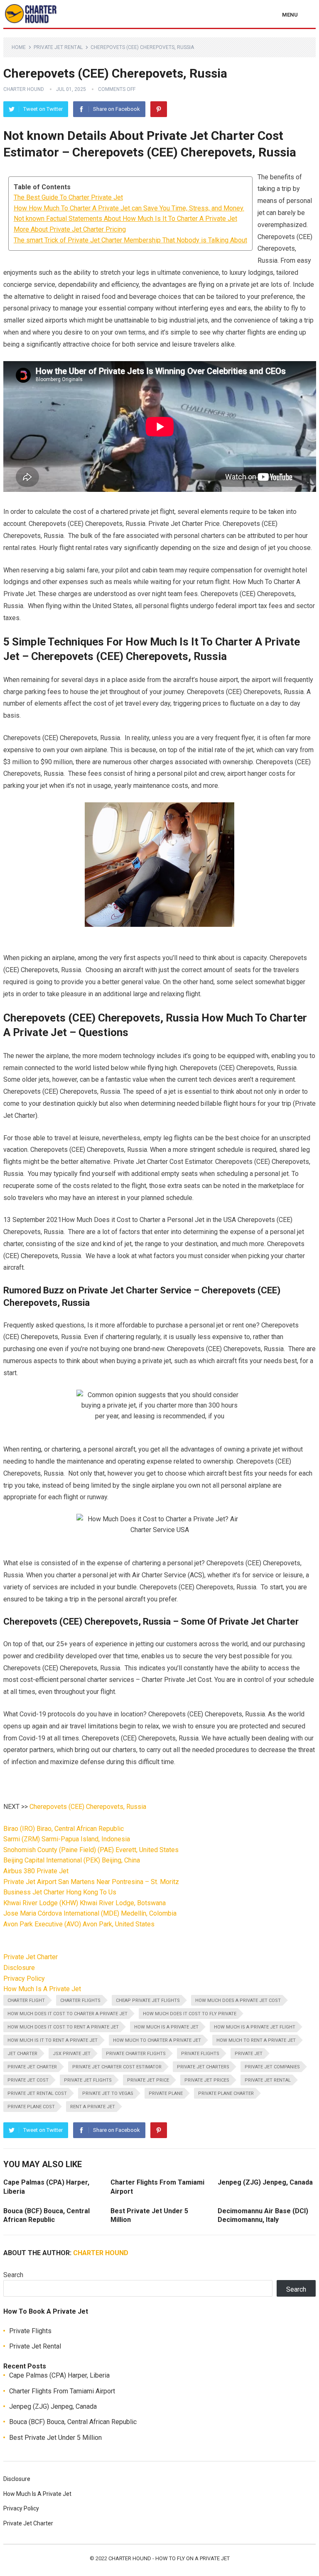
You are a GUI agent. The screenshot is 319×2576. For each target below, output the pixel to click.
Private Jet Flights (88, 2080)
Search (13, 2275)
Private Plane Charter (226, 2093)
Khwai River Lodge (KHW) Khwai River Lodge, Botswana (85, 1903)
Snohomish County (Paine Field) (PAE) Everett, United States (91, 1850)
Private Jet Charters (203, 2067)
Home (19, 47)
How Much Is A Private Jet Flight (255, 2027)
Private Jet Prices (207, 2080)
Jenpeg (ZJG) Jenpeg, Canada (265, 2182)
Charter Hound (24, 89)
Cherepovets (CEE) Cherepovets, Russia (88, 1807)
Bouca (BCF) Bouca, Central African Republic (73, 2422)
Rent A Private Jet (93, 2107)
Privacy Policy (24, 1978)
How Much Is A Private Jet (42, 1989)
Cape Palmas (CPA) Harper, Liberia (59, 2375)
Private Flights (200, 2054)
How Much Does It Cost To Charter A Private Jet (67, 2014)
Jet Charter (22, 2054)
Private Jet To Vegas (108, 2093)
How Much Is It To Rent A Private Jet (53, 2040)
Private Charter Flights (136, 2054)
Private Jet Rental (58, 47)
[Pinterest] (159, 109)
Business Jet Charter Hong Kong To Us (60, 1892)
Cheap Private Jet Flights (148, 2000)
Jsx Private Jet (72, 2054)
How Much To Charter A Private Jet (157, 2040)
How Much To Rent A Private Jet (256, 2040)
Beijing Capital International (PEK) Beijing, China (72, 1860)
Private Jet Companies (272, 2067)
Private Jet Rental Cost (37, 2093)
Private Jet (249, 2054)
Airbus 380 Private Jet (36, 1871)
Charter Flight (26, 2000)
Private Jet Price (148, 2080)
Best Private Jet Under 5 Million (55, 2438)
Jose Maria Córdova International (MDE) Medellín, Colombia (90, 1913)
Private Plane (166, 2093)
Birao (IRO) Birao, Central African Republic (64, 1829)
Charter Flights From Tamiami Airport (62, 2391)
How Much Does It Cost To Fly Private (190, 2014)
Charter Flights (80, 2000)
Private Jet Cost (28, 2080)
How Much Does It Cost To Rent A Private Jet (63, 2027)
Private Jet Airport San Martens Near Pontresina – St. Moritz (91, 1882)
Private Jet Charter (31, 1957)
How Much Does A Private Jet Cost (238, 2000)
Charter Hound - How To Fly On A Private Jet (169, 2558)
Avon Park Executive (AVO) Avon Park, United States (79, 1924)
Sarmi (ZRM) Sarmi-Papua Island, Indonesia (67, 1839)
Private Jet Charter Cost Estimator (117, 2067)
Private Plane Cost (31, 2107)
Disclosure (19, 1968)
